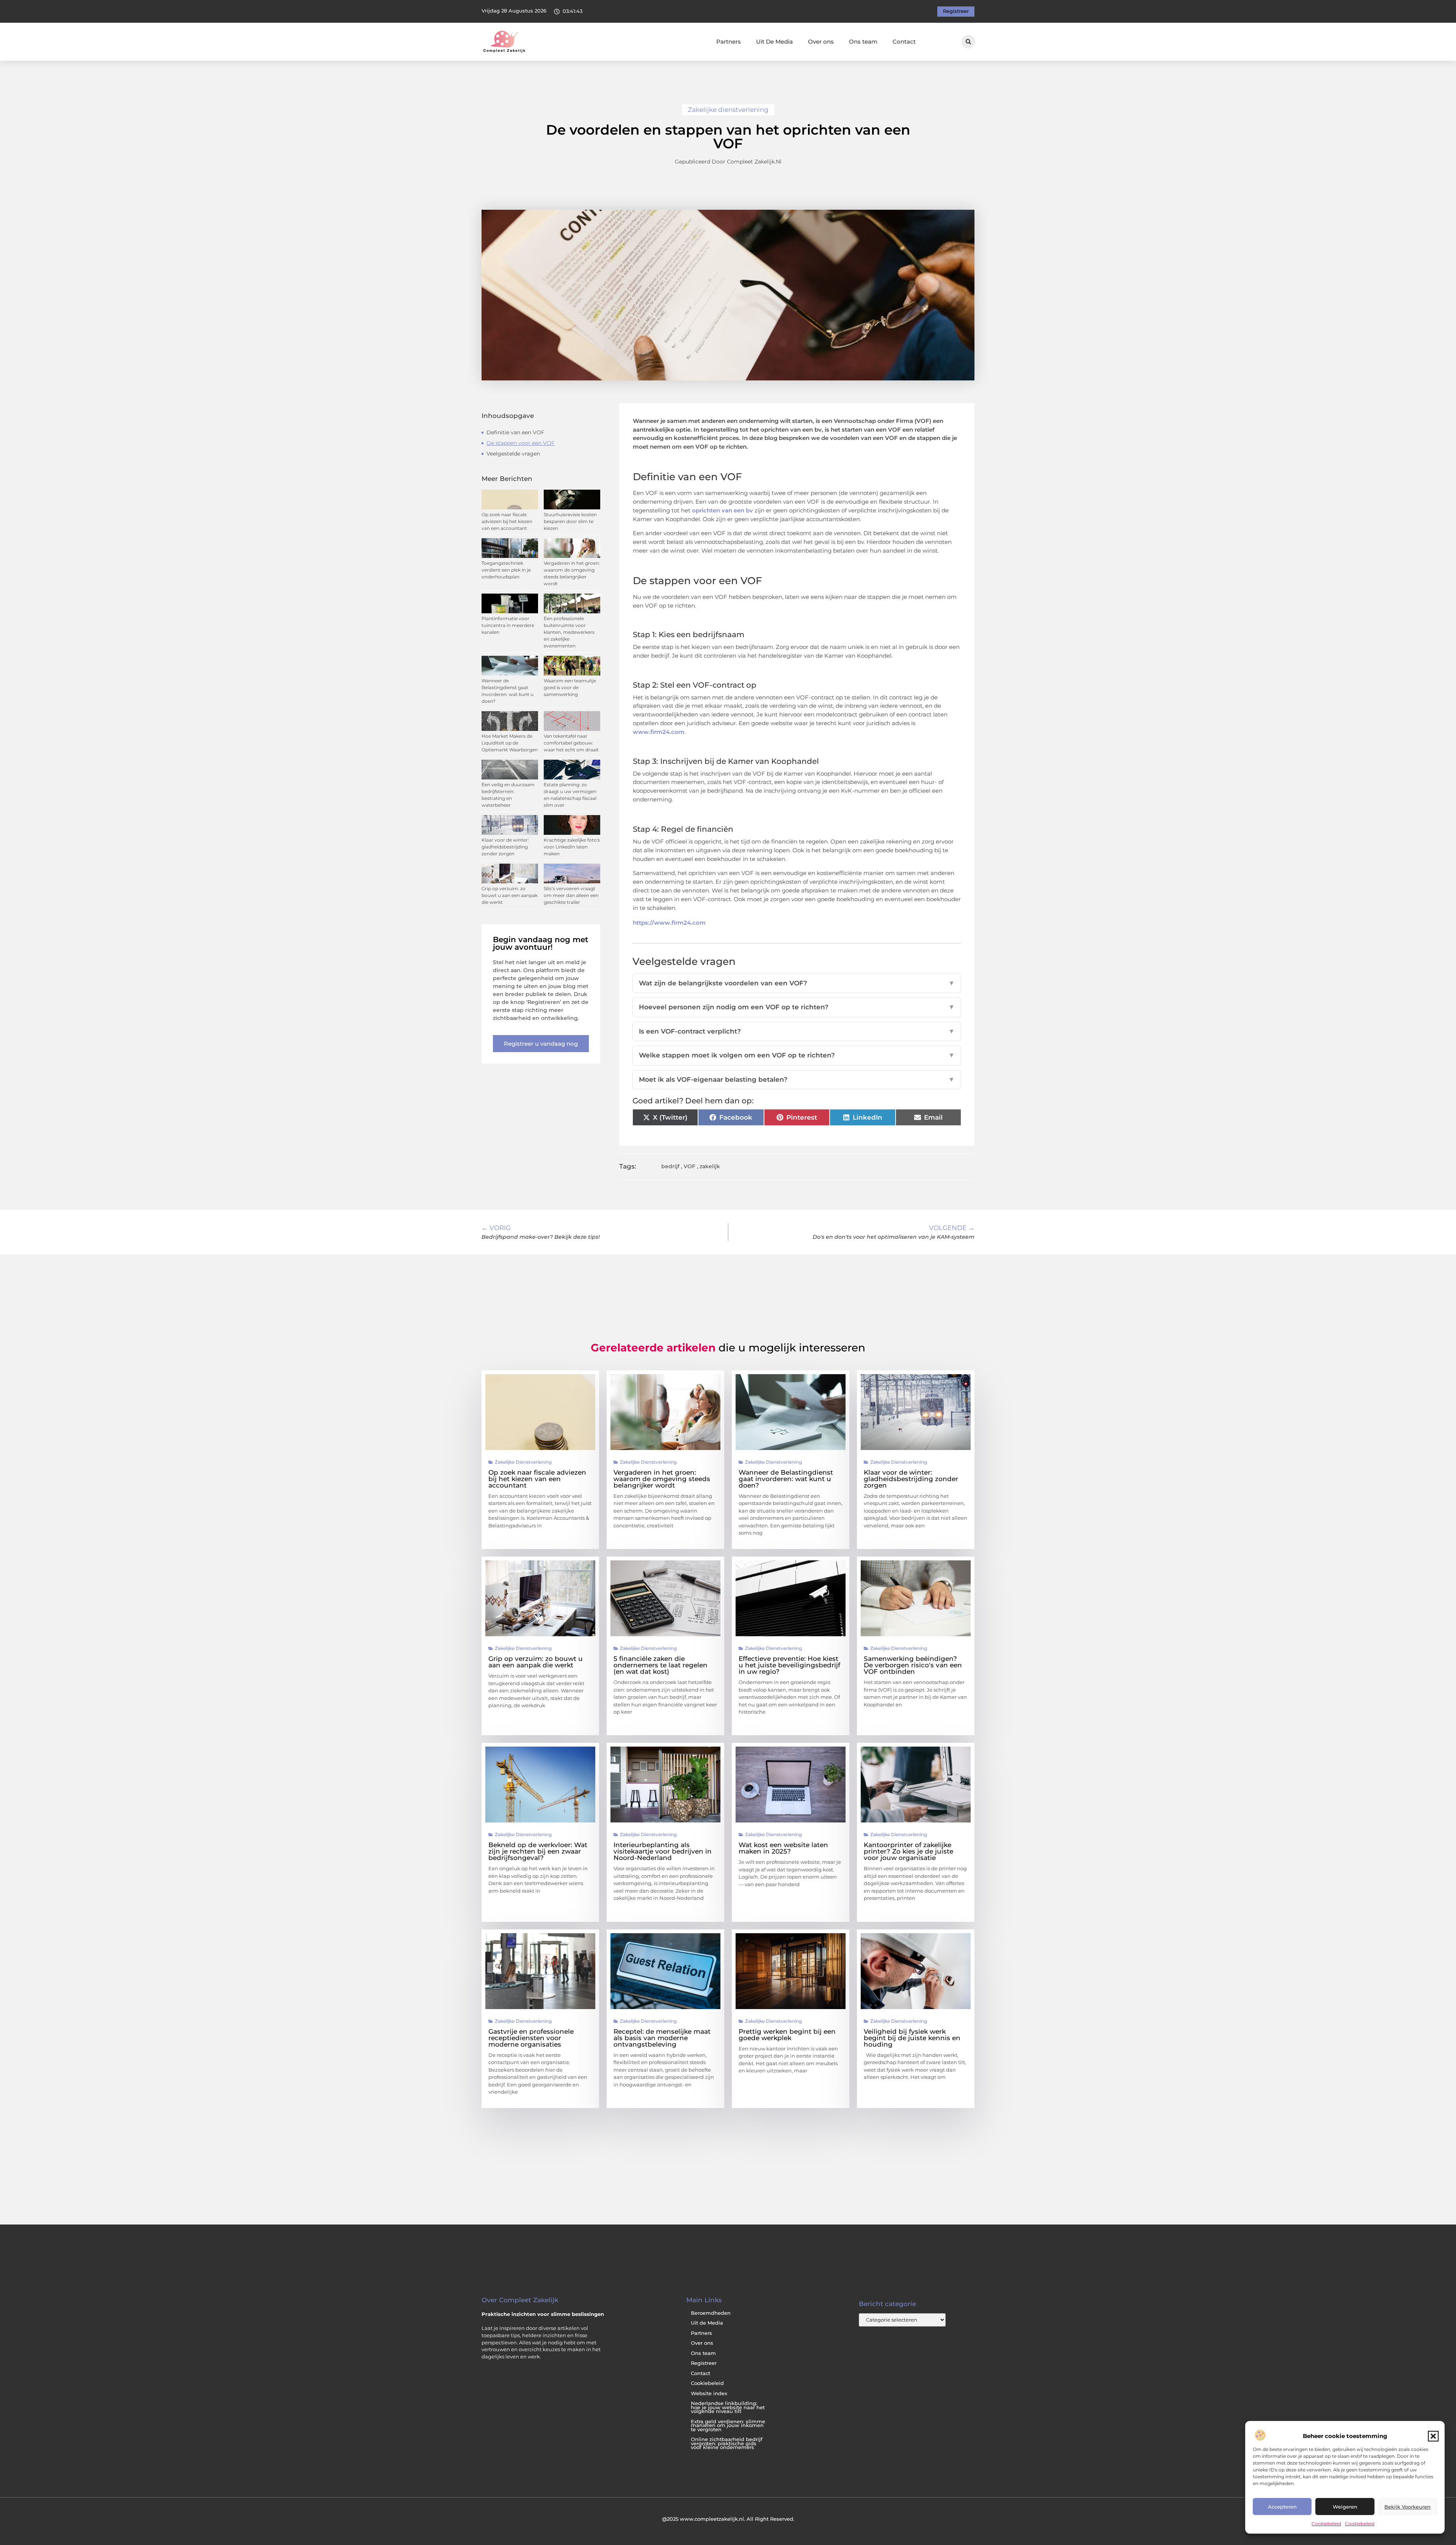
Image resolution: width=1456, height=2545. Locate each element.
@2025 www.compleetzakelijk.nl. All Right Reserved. (728, 2519)
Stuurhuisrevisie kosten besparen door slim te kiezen (570, 521)
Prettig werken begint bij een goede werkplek (787, 2035)
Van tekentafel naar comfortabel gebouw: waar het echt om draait (571, 743)
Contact (904, 42)
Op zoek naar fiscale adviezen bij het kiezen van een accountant (507, 521)
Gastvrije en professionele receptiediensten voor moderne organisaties (531, 2038)
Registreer (704, 2363)
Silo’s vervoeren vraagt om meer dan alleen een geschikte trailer (571, 895)
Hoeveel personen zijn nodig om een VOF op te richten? (797, 1007)
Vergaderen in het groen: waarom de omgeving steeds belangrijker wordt (662, 1479)
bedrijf (670, 1166)
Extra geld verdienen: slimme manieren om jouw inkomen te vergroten (728, 2426)
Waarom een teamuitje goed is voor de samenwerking (570, 687)
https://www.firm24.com (669, 923)
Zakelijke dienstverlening (728, 110)
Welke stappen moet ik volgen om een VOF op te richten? (797, 1055)
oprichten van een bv (723, 510)
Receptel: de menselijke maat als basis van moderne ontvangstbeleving (662, 2038)
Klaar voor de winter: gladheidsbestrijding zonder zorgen (505, 847)
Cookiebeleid (1326, 2524)
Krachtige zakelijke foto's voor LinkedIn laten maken (572, 847)
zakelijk (710, 1166)
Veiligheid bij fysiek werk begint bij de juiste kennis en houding (912, 2038)
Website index (709, 2393)
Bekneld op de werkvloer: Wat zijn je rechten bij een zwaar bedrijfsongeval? (538, 1851)
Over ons (821, 42)
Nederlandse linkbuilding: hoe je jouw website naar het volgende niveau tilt (728, 2407)
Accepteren (1282, 2507)
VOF (690, 1166)
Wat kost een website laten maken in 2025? (783, 1848)
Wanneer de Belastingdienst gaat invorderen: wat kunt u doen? (786, 1479)
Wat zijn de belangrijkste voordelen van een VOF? (797, 983)
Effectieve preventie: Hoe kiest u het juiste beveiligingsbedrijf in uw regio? (789, 1665)
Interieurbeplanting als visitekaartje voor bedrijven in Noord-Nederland (663, 1851)
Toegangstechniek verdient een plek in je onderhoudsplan (506, 570)
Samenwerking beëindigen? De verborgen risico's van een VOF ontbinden (913, 1665)
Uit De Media (774, 42)
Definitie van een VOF (515, 432)
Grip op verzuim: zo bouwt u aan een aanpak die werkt (510, 895)
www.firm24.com (659, 732)
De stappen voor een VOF (521, 443)
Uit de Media (707, 2323)
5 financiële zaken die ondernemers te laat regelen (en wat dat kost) (661, 1665)
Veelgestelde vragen (513, 454)
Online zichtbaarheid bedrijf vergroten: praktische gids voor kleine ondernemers (727, 2443)
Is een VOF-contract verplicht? (797, 1031)
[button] (1433, 2436)
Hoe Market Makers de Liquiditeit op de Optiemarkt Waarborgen (510, 743)
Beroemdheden (711, 2313)
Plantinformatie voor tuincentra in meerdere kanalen (508, 625)
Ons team (863, 42)
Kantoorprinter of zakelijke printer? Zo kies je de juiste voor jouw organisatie (908, 1851)
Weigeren (1345, 2507)
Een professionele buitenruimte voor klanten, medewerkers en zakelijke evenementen (569, 632)
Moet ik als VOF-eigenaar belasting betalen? (797, 1079)
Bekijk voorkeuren (1407, 2507)
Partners (729, 42)
